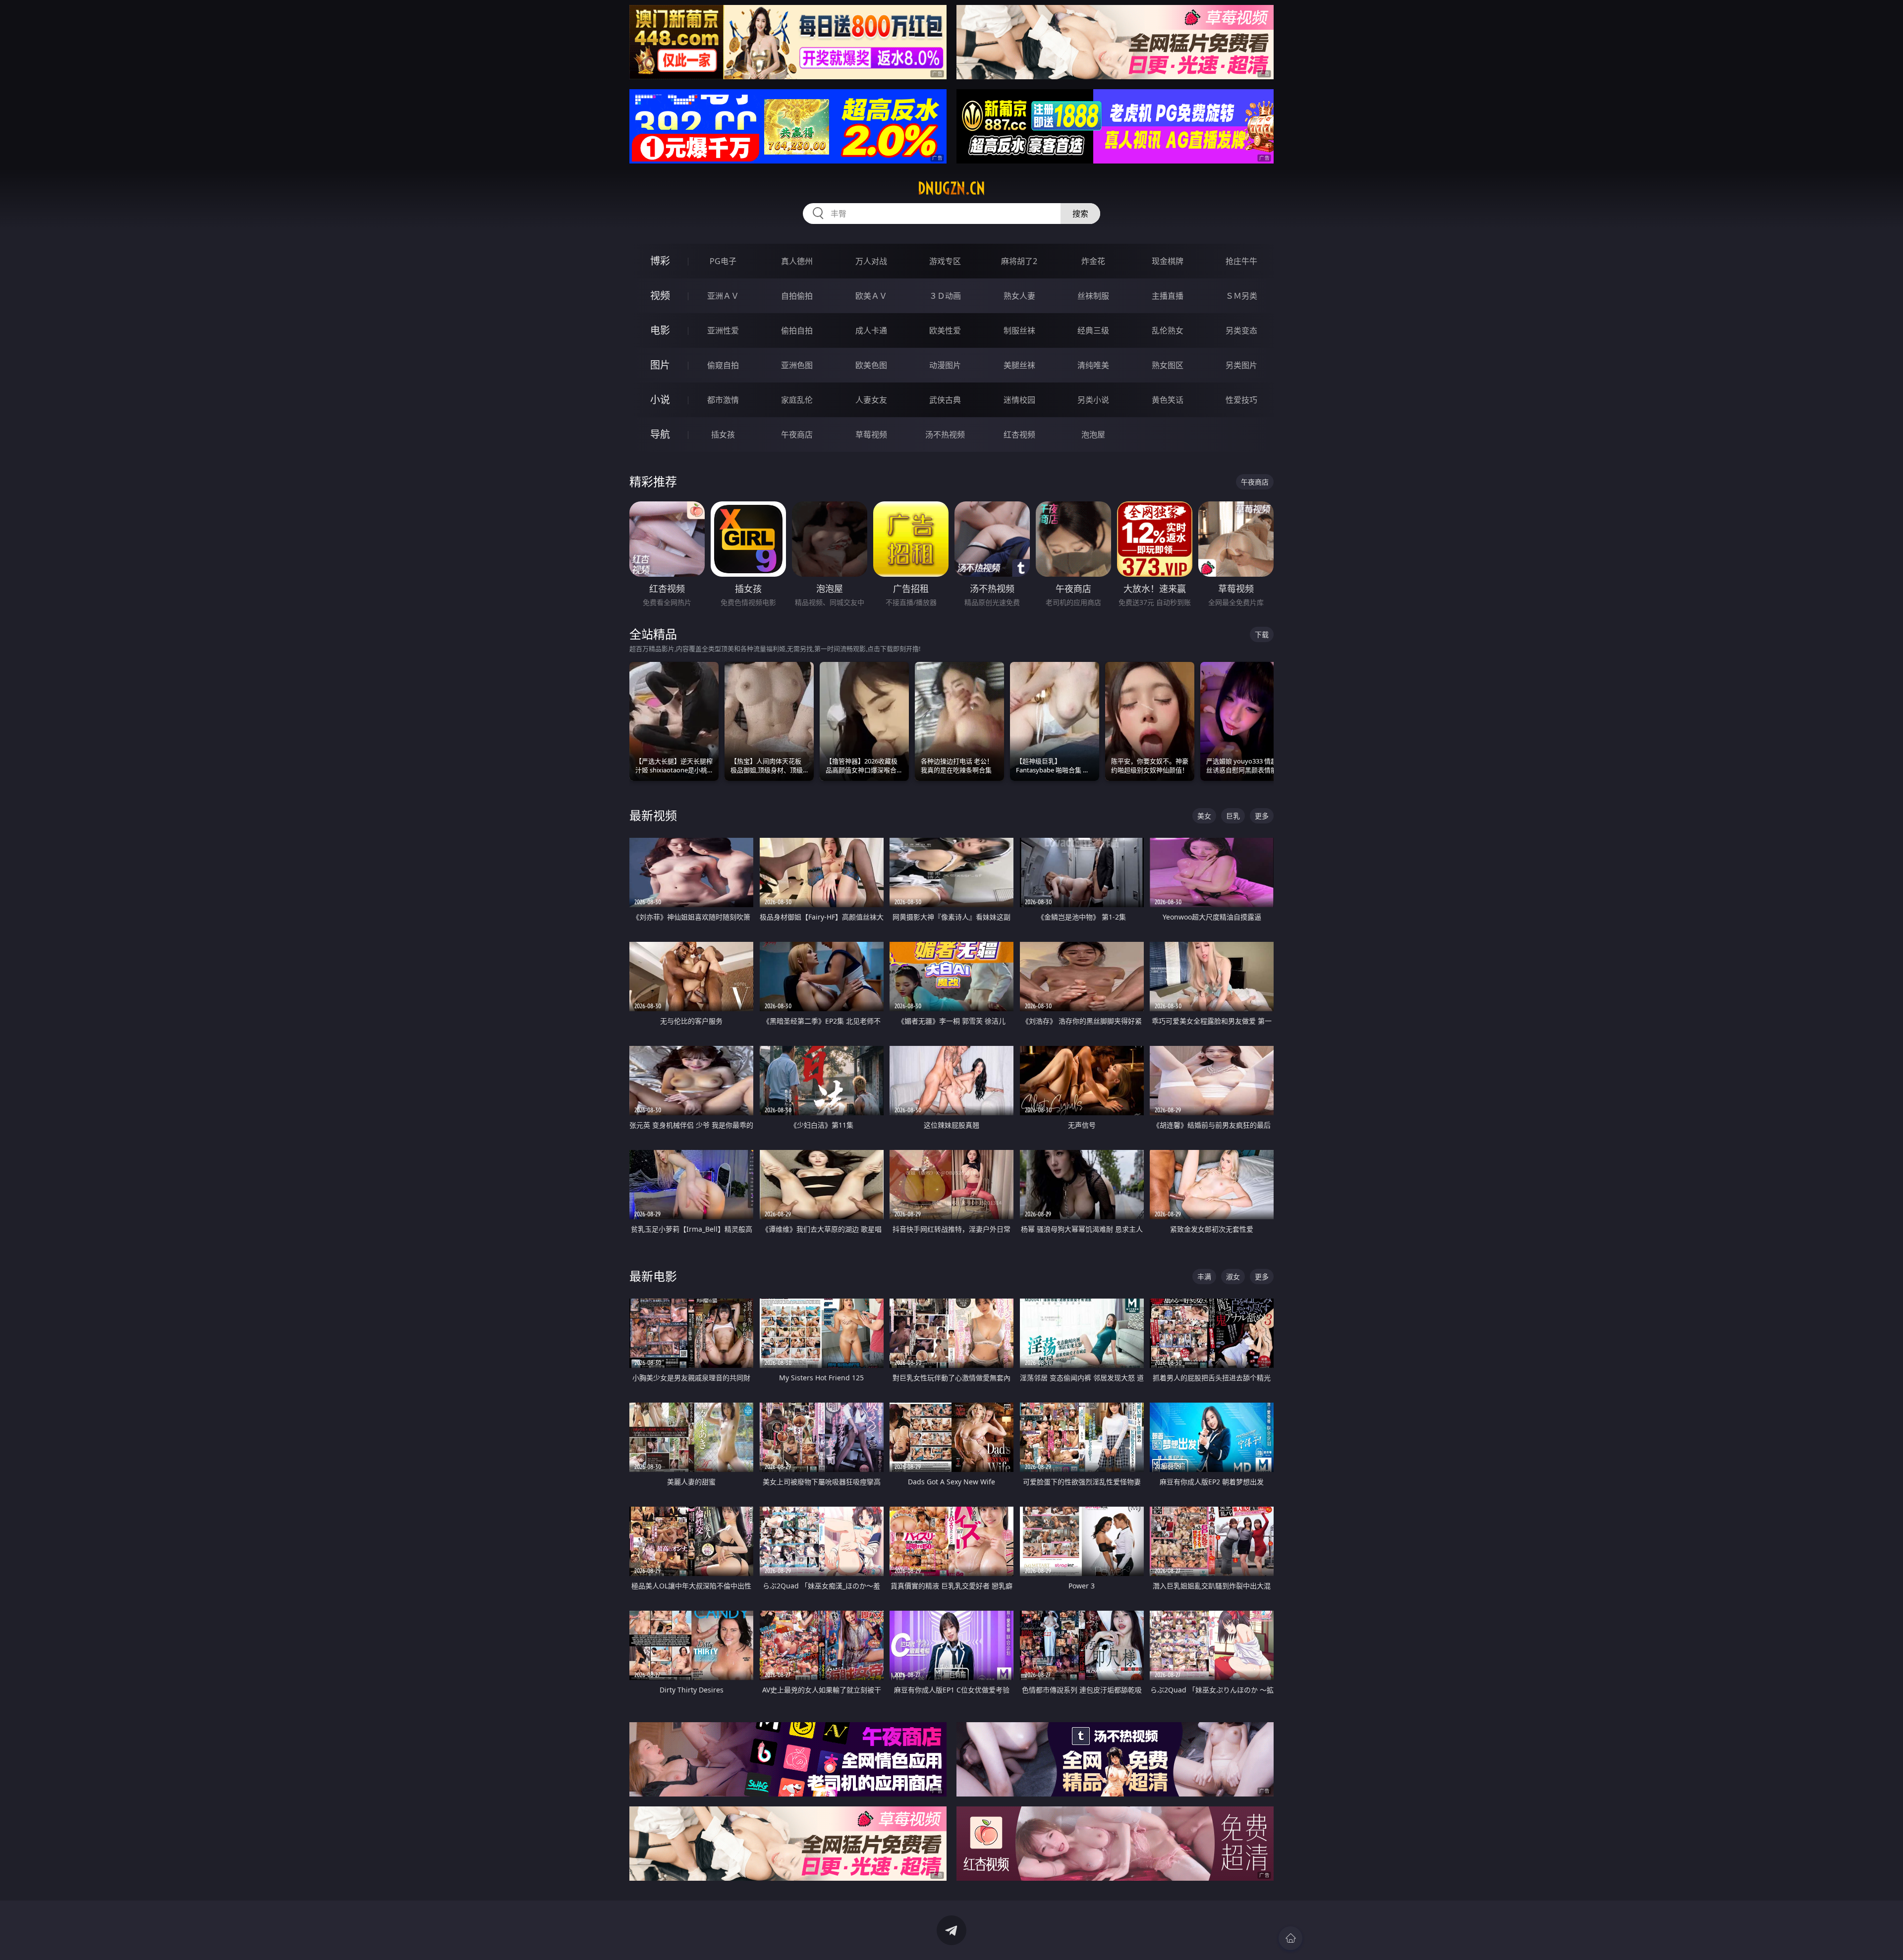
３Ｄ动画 (945, 296)
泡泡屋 (1093, 435)
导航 (660, 434)
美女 (1204, 816)
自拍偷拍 (797, 296)
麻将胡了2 (1019, 261)
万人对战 (871, 261)
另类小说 (1093, 400)
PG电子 (723, 261)
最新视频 (653, 815)
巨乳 (1233, 816)
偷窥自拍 (723, 365)
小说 (660, 400)
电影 (660, 330)
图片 (660, 365)
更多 (1262, 816)
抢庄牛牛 (1241, 261)
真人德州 (797, 261)
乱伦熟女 (1168, 330)
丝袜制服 (1093, 296)
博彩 (660, 261)
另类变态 (1241, 330)
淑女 (1233, 1277)
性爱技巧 (1241, 400)
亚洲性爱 (723, 330)
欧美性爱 (945, 330)
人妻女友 (871, 400)
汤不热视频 (945, 435)
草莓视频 (871, 435)
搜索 (1080, 214)
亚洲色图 (797, 365)
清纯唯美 (1093, 365)
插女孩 (723, 435)
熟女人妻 (1019, 296)
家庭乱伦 (797, 400)
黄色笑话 (1168, 400)
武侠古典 (945, 400)
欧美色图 (871, 365)
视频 (660, 296)
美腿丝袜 (1019, 365)
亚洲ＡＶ (723, 296)
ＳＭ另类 (1241, 296)
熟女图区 (1168, 365)
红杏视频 (1019, 435)
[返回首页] (1290, 1938)
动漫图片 (945, 365)
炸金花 (1093, 261)
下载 (1262, 634)
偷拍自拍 (797, 330)
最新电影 (653, 1276)
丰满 (1204, 1277)
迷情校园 (1019, 400)
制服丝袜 (1019, 330)
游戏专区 (945, 261)
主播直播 (1168, 296)
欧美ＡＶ (871, 296)
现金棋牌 (1168, 261)
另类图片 (1241, 365)
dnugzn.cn (951, 188)
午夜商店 (797, 435)
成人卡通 (871, 330)
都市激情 (723, 400)
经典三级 (1093, 330)
